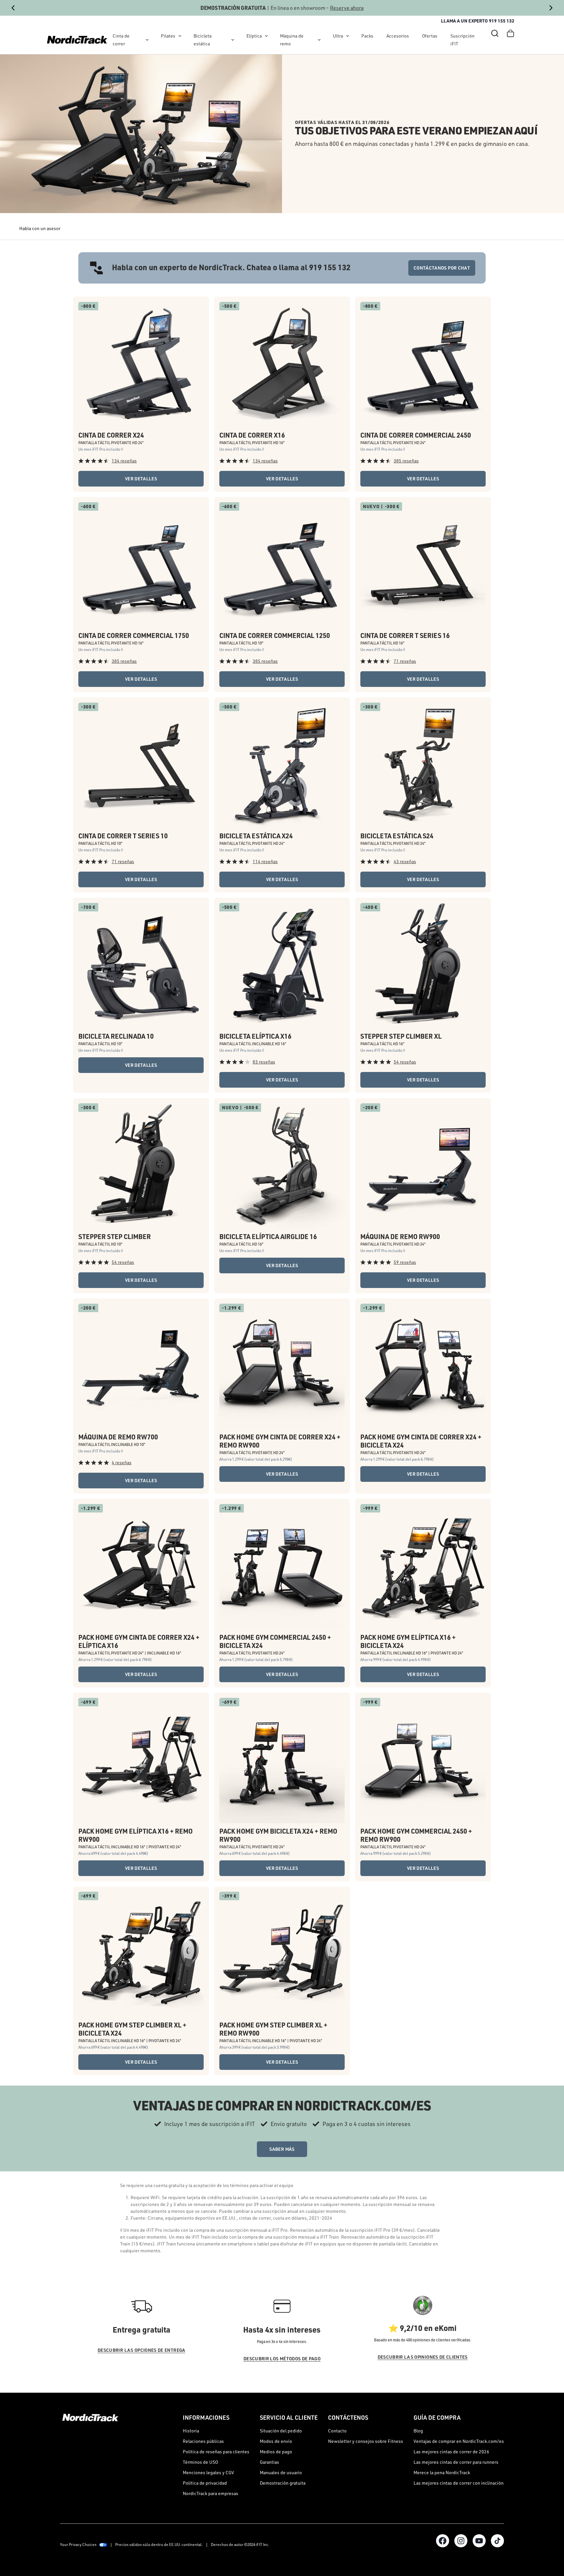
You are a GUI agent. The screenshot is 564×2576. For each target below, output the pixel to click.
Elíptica (254, 36)
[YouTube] (479, 2541)
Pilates (168, 36)
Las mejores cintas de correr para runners (456, 2462)
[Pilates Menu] (180, 36)
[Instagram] (461, 2541)
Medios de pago (276, 2452)
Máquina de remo (292, 40)
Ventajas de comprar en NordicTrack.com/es (459, 2441)
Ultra (338, 36)
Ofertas (430, 36)
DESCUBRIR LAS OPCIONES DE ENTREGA (141, 2350)
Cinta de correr (121, 40)
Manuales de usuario (281, 2472)
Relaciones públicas (203, 2441)
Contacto (337, 2431)
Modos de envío (276, 2441)
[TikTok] (497, 2541)
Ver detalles (141, 479)
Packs (367, 36)
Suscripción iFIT (462, 40)
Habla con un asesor (40, 228)
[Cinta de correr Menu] (147, 40)
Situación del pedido (281, 2431)
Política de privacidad (205, 2483)
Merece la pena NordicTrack (442, 2472)
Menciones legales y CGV (208, 2472)
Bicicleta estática (203, 40)
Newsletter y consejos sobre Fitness (366, 2441)
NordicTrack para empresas (211, 2493)
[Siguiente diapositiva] (551, 8)
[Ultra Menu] (348, 36)
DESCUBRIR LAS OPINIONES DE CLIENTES (423, 2357)
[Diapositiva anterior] (13, 8)
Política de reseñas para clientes (216, 2452)
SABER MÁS (282, 2149)
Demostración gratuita (283, 2483)
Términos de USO (200, 2462)
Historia (191, 2431)
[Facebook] (443, 2541)
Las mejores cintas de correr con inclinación (459, 2483)
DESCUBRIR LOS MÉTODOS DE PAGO (282, 2359)
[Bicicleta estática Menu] (233, 40)
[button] (495, 33)
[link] (77, 40)
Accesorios (398, 36)
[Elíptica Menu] (266, 36)
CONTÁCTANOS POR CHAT (442, 268)
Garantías (269, 2462)
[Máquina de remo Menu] (319, 40)
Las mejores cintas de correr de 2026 (451, 2452)
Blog (418, 2431)
